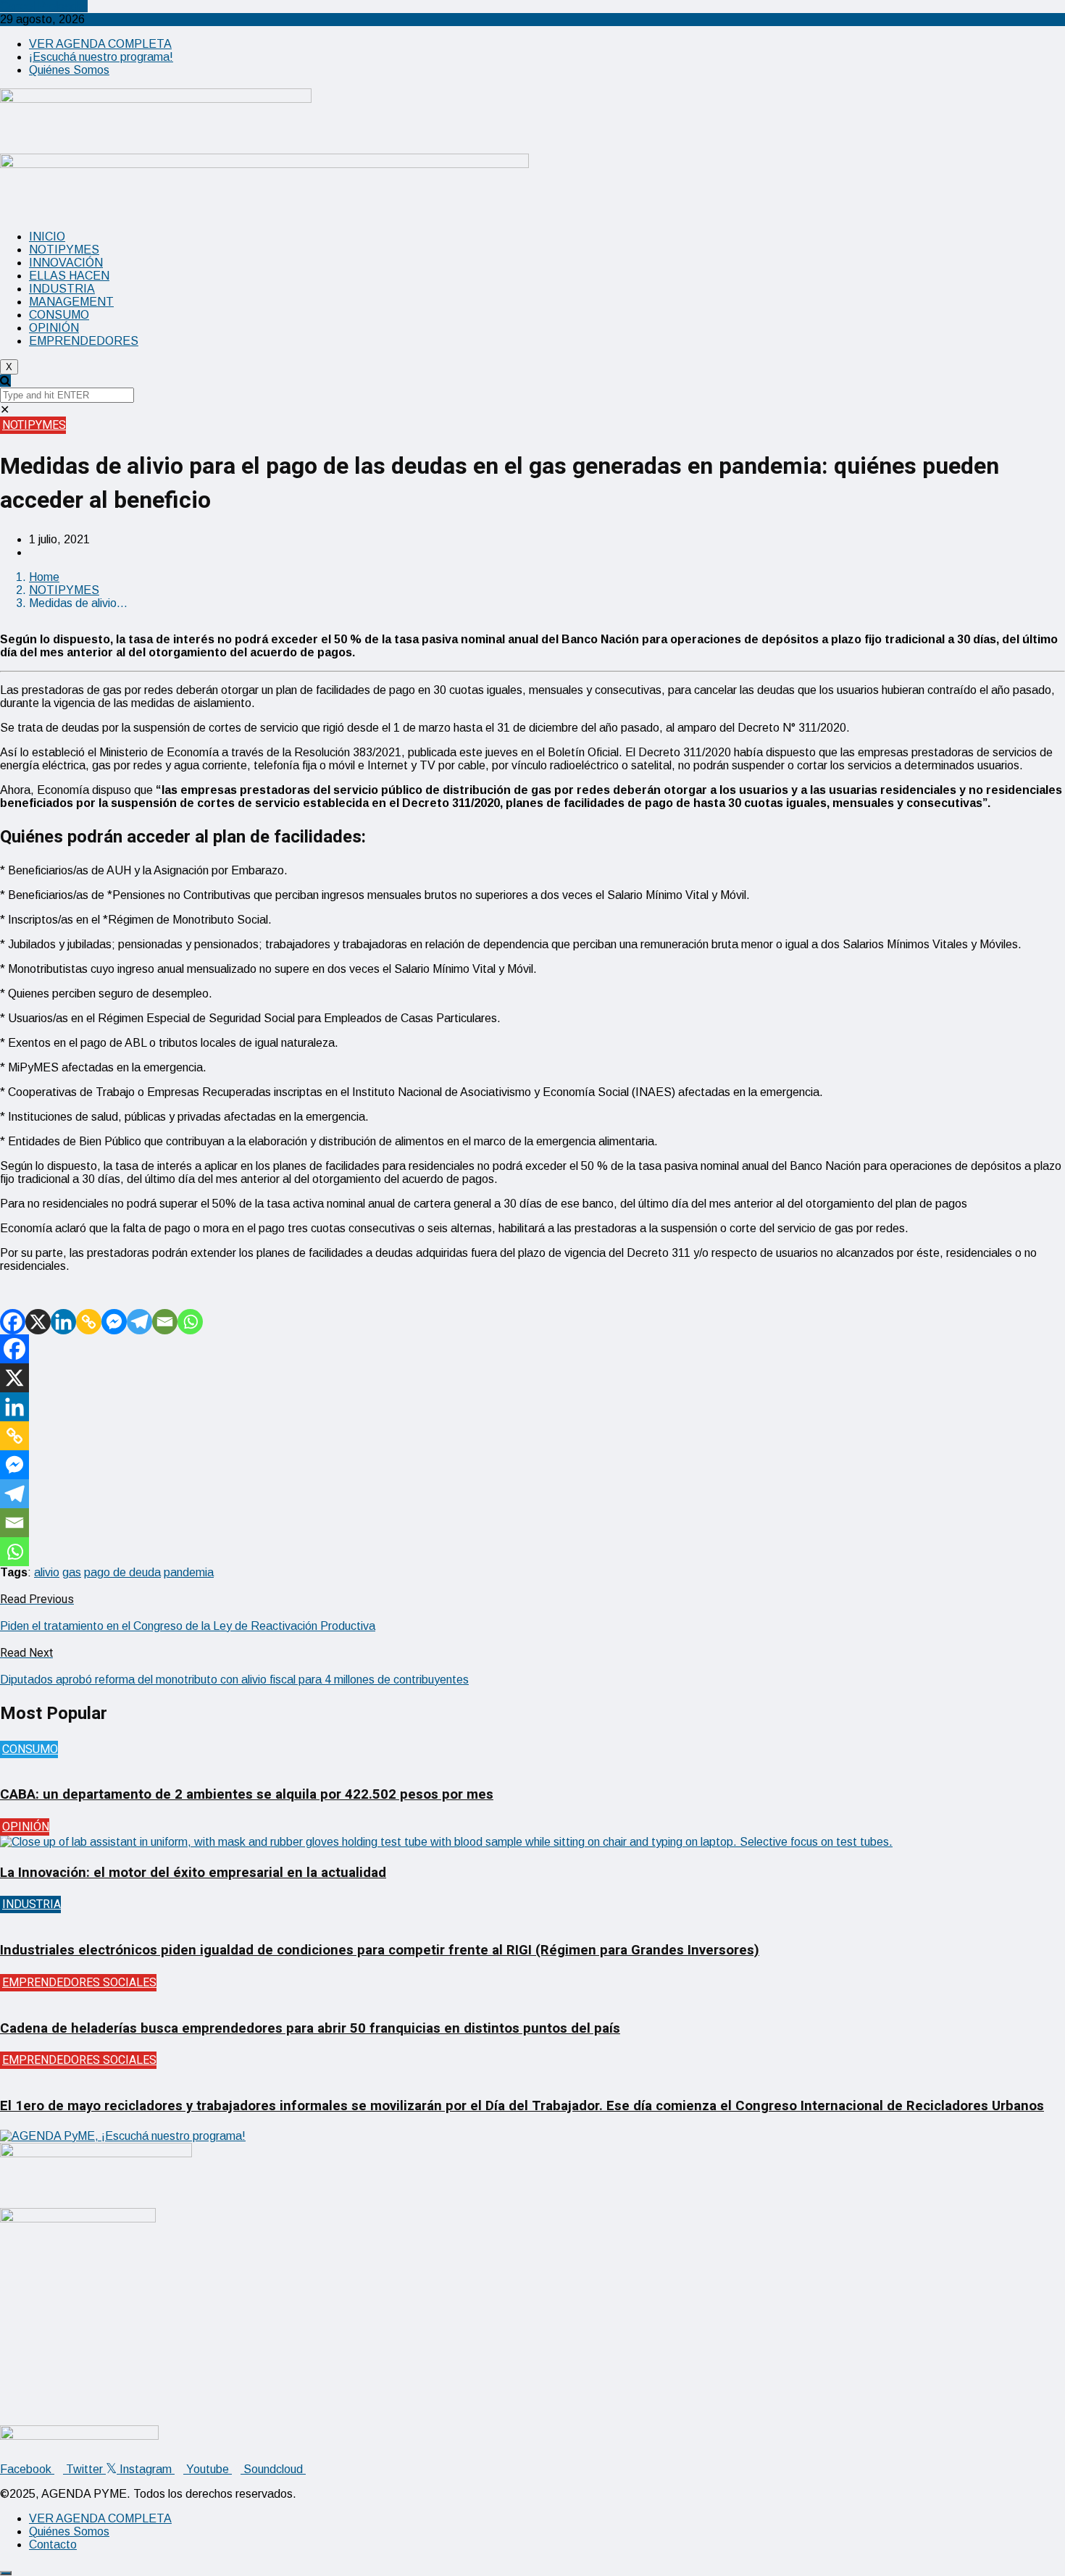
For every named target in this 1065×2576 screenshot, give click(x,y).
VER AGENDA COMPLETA (100, 44)
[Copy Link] (89, 1322)
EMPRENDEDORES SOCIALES (79, 1983)
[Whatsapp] (190, 1322)
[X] (38, 1322)
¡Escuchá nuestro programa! (101, 57)
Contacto (53, 2544)
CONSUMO (59, 315)
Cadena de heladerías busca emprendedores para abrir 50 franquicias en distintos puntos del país (310, 2028)
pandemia (189, 1572)
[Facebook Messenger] (114, 1322)
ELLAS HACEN (69, 276)
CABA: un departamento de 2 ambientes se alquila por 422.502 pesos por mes (247, 1794)
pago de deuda (122, 1572)
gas (72, 1572)
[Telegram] (139, 1322)
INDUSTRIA (62, 289)
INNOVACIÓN (66, 263)
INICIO (47, 237)
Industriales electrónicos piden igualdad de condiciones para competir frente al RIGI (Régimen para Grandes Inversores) (380, 1950)
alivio (47, 1572)
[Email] (165, 1322)
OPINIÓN (54, 328)
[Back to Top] (6, 2573)
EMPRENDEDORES (84, 341)
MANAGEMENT (71, 302)
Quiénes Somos (69, 70)
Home (44, 577)
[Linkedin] (63, 1322)
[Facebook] (13, 1322)
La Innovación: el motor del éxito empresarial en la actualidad (193, 1873)
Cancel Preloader (44, 6)
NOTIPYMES (64, 250)
